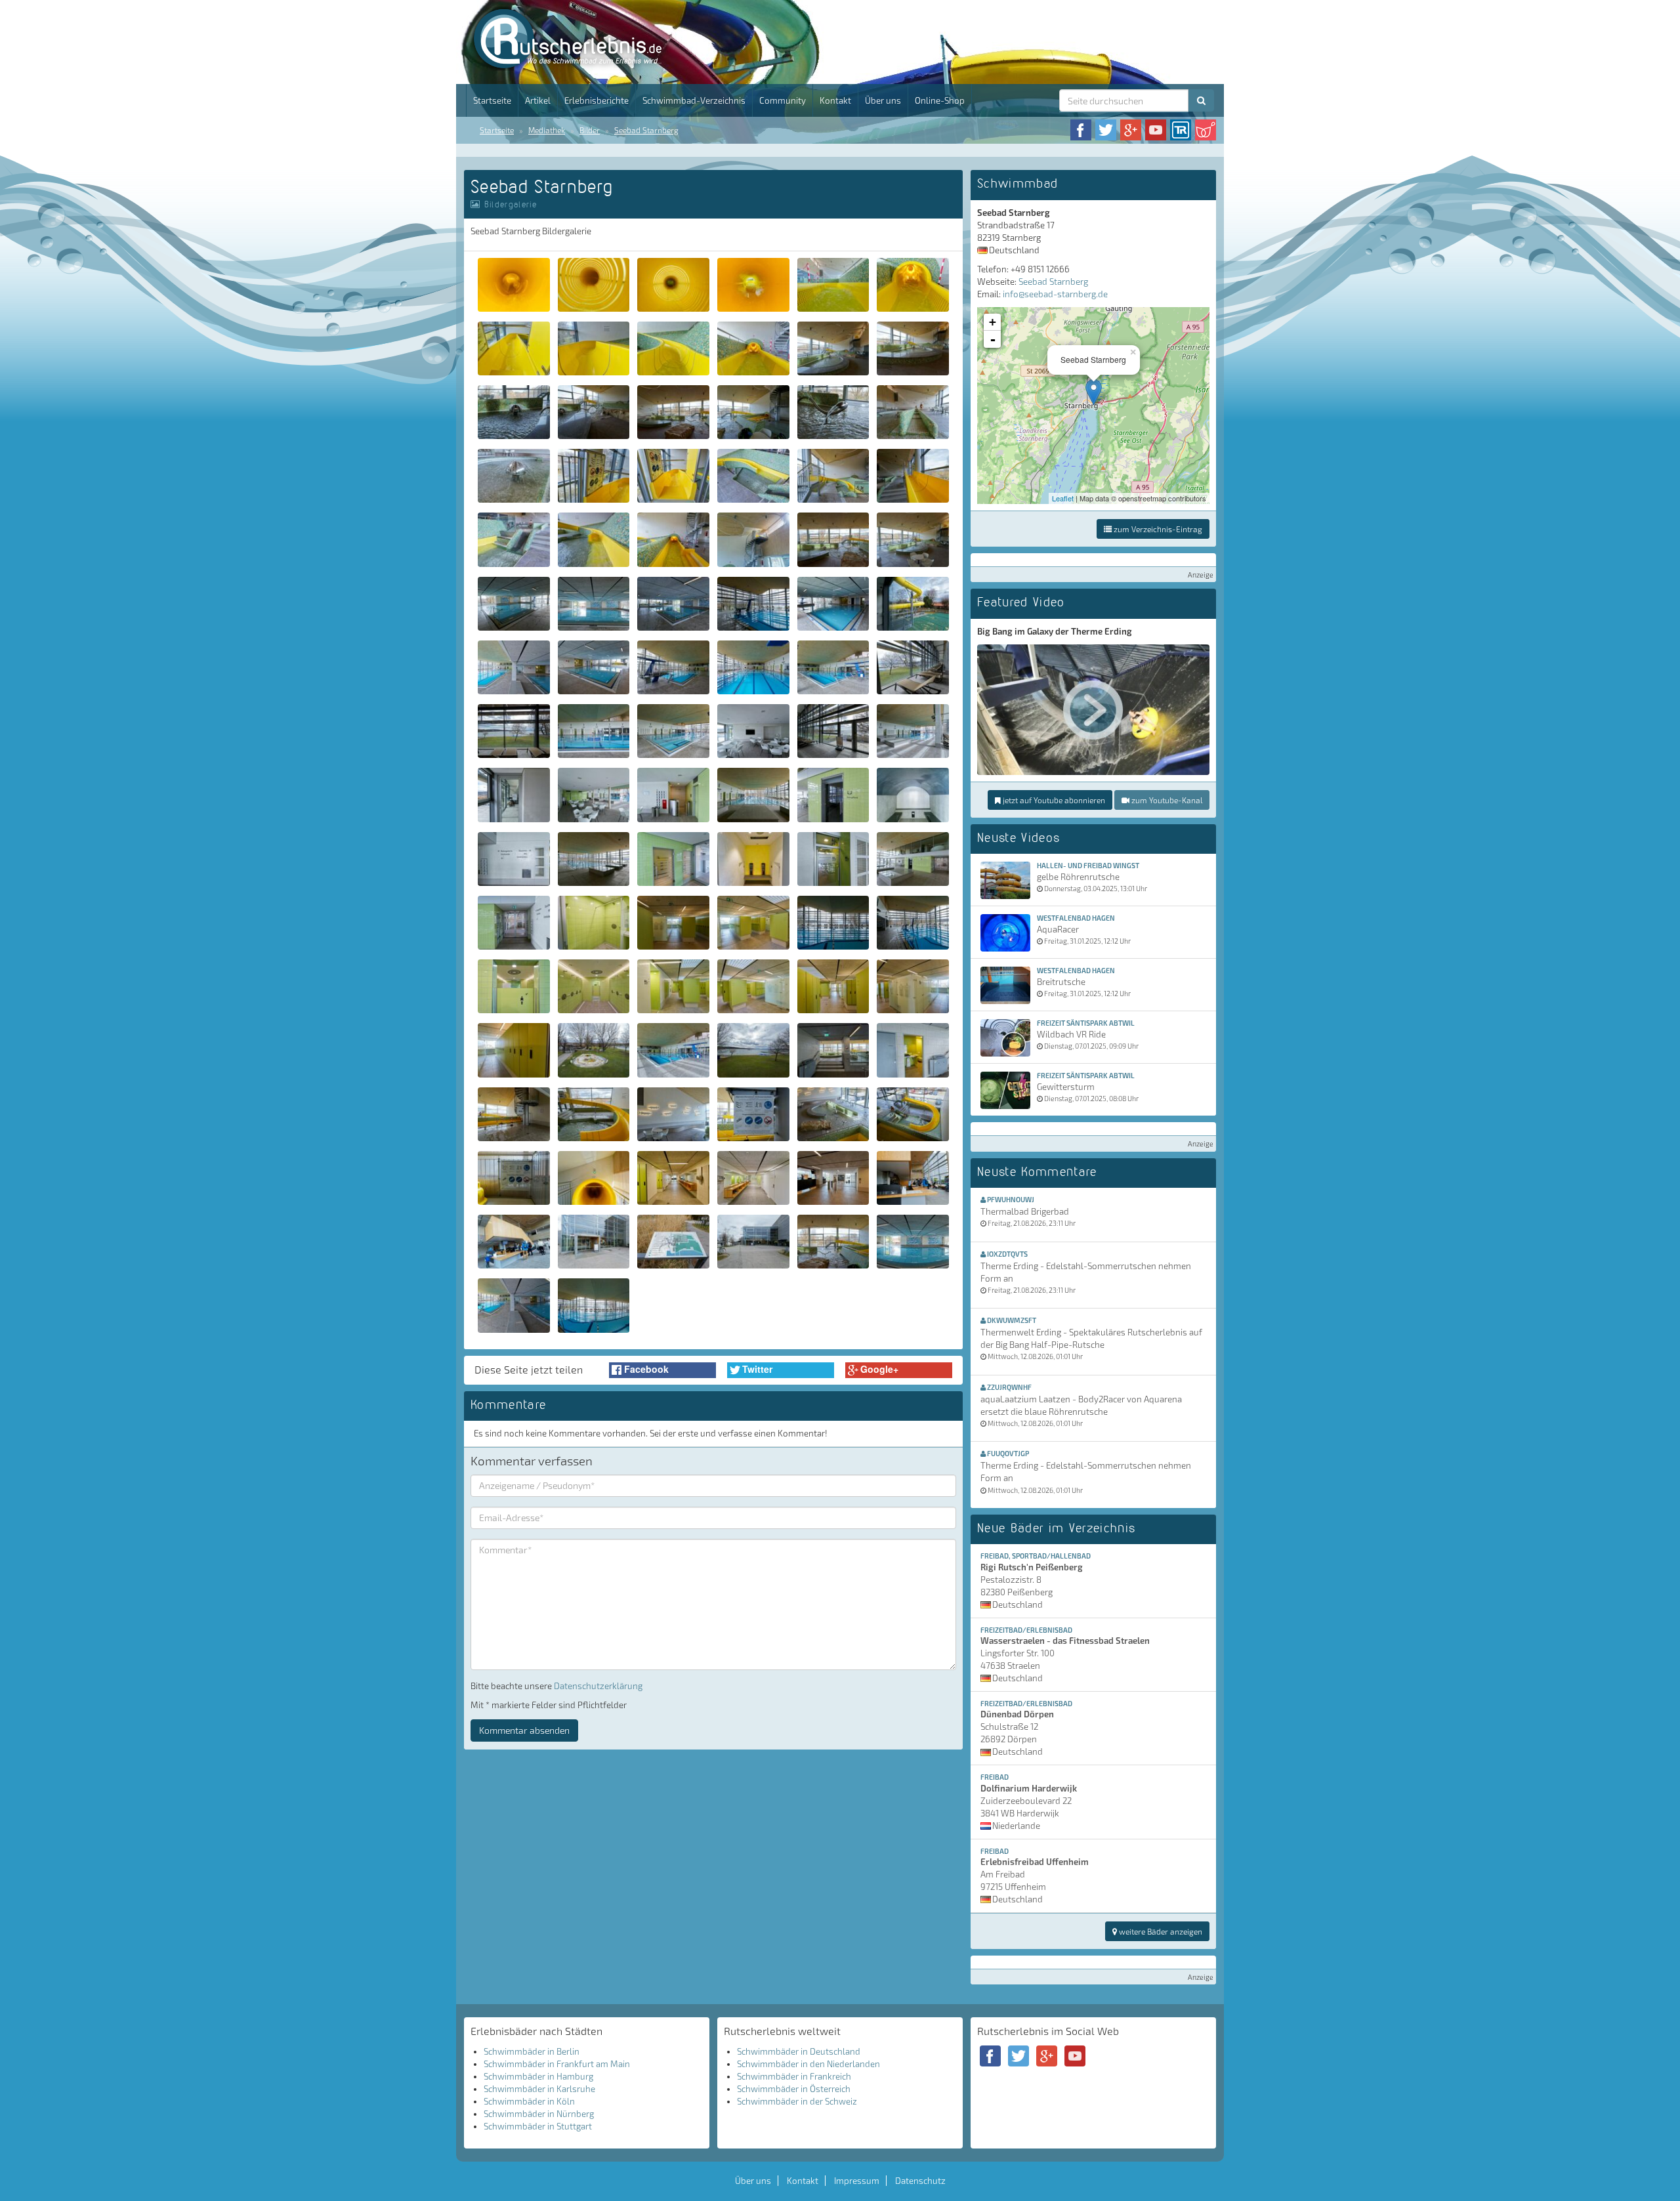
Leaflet (1063, 498)
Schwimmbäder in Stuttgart (538, 2126)
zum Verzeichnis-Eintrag (1157, 529)
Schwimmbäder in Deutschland (799, 2051)
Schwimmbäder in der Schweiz (797, 2101)
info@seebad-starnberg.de (1055, 294)
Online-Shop (940, 100)
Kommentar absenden (524, 1730)
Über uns (883, 100)
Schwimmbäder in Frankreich (794, 2076)
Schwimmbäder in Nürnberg (539, 2114)
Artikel (538, 100)
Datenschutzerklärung (598, 1686)
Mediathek (547, 130)
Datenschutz (920, 2181)
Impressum (857, 2181)
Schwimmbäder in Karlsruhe (539, 2089)
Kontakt (835, 100)
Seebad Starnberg (646, 130)
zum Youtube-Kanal (1166, 800)
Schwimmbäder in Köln (529, 2101)
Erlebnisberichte (597, 100)
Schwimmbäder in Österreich (794, 2089)
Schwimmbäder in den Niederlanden (808, 2064)
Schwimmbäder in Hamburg (538, 2076)
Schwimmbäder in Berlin (532, 2051)
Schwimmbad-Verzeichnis (694, 100)
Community (783, 100)
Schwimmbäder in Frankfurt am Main (557, 2064)
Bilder (590, 130)
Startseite (492, 100)
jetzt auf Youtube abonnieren (1053, 800)
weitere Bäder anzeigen (1160, 1931)
